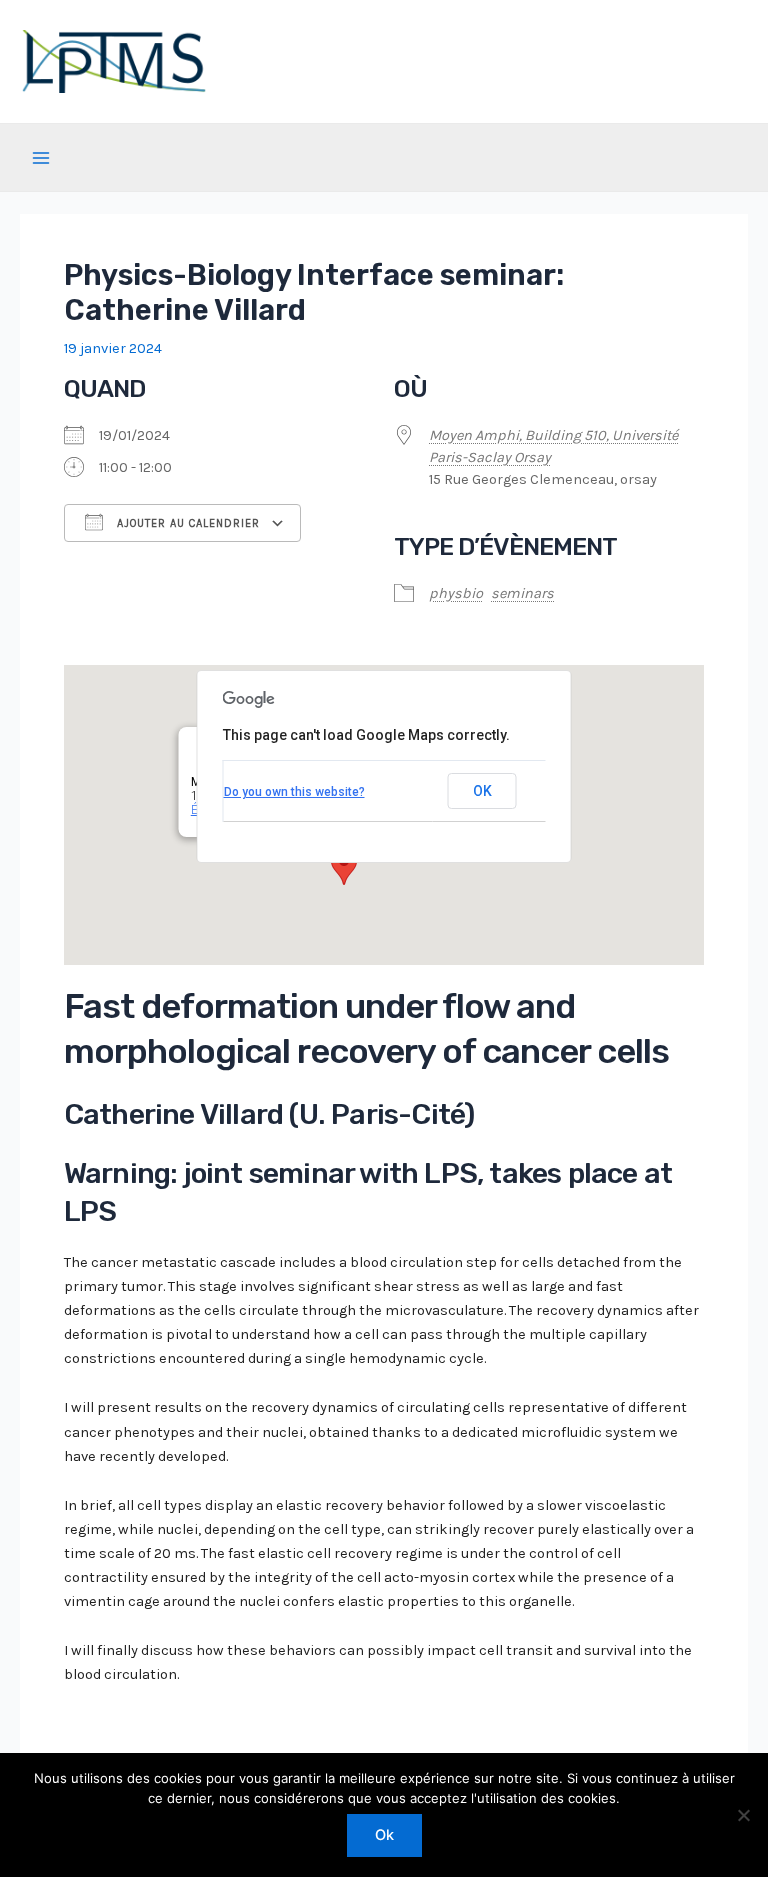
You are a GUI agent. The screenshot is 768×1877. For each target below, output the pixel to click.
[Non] (743, 1815)
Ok (384, 1835)
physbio (456, 593)
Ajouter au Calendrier (186, 523)
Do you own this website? (294, 792)
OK (482, 791)
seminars (522, 593)
